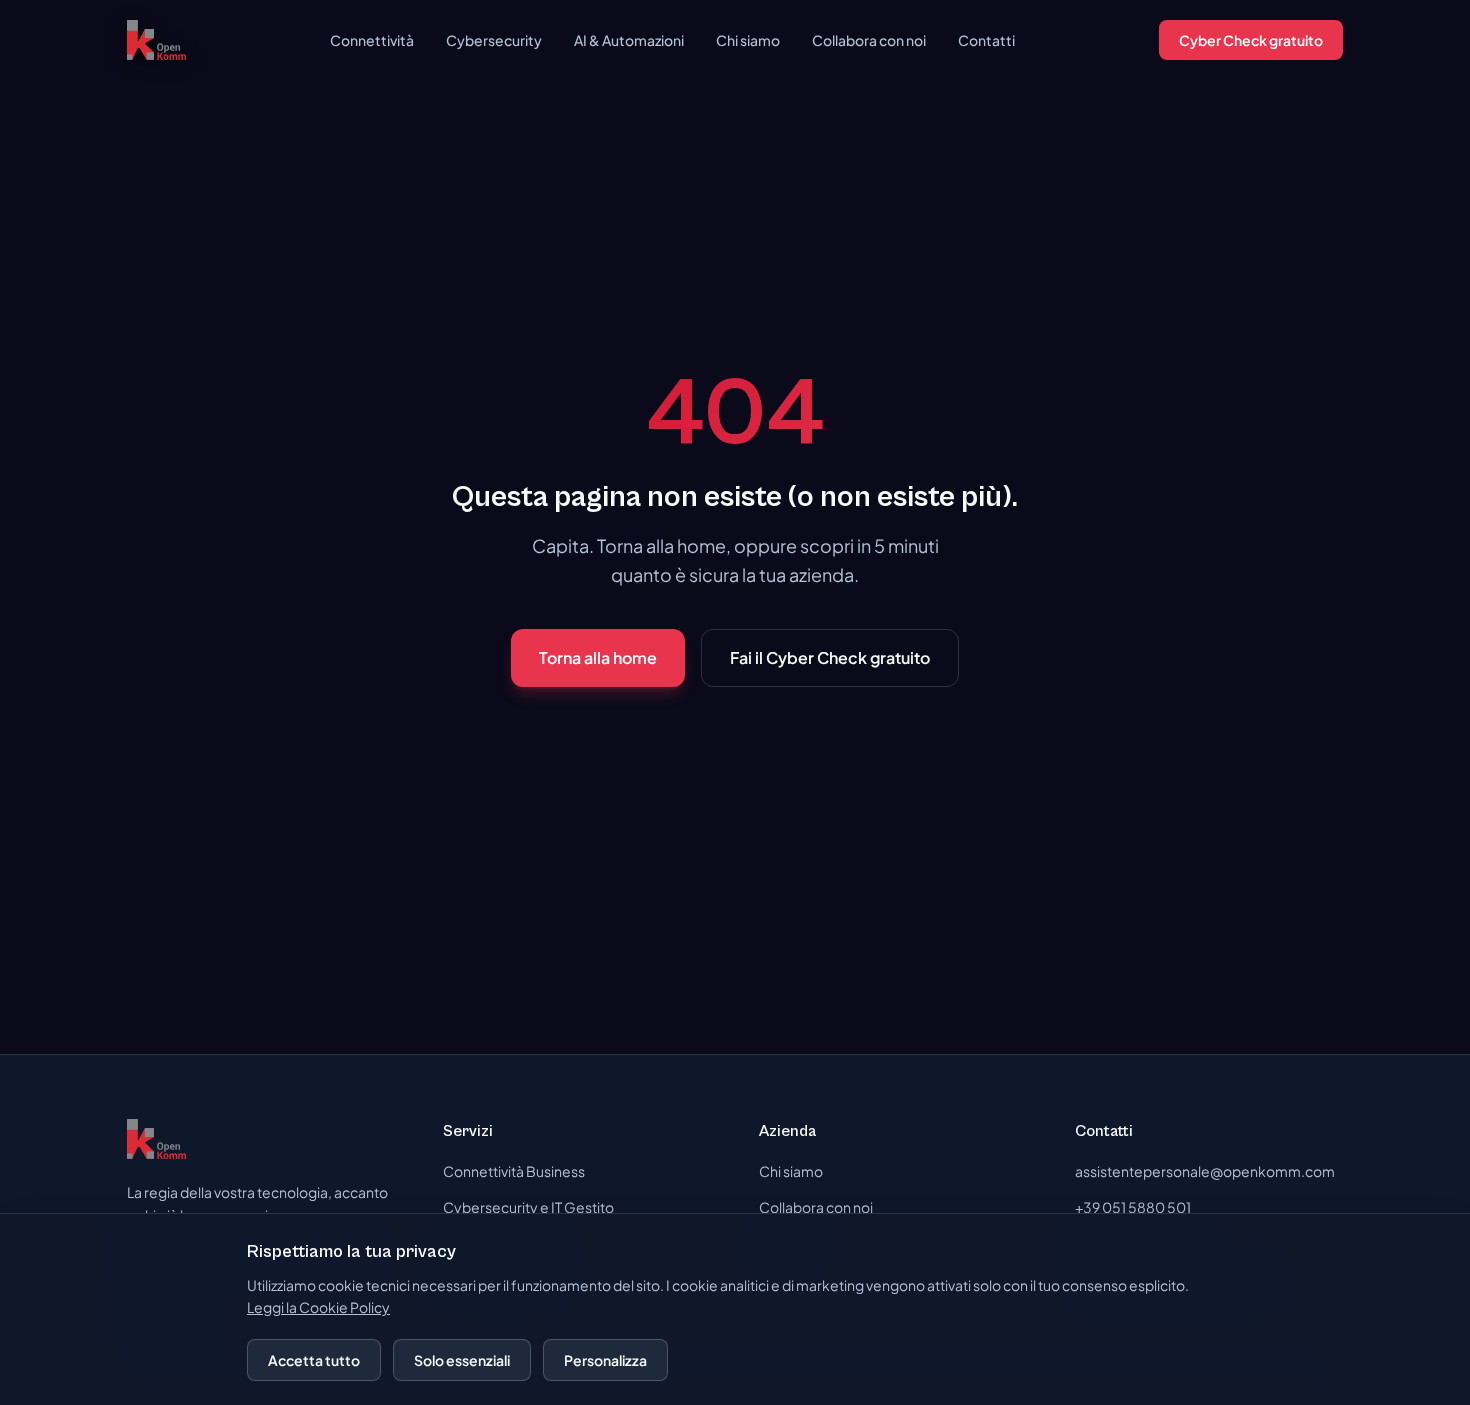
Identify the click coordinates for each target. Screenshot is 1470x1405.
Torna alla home (598, 657)
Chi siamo (748, 40)
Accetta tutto (314, 1360)
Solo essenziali (462, 1360)
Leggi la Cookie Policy (318, 1307)
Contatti (986, 40)
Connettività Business (514, 1171)
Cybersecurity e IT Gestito (528, 1207)
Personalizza (605, 1360)
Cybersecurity (494, 40)
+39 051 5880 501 (1133, 1207)
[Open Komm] (156, 40)
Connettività (372, 40)
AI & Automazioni (629, 40)
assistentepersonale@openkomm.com (1205, 1171)
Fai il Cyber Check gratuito (830, 657)
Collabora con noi (869, 40)
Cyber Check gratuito (1251, 40)
